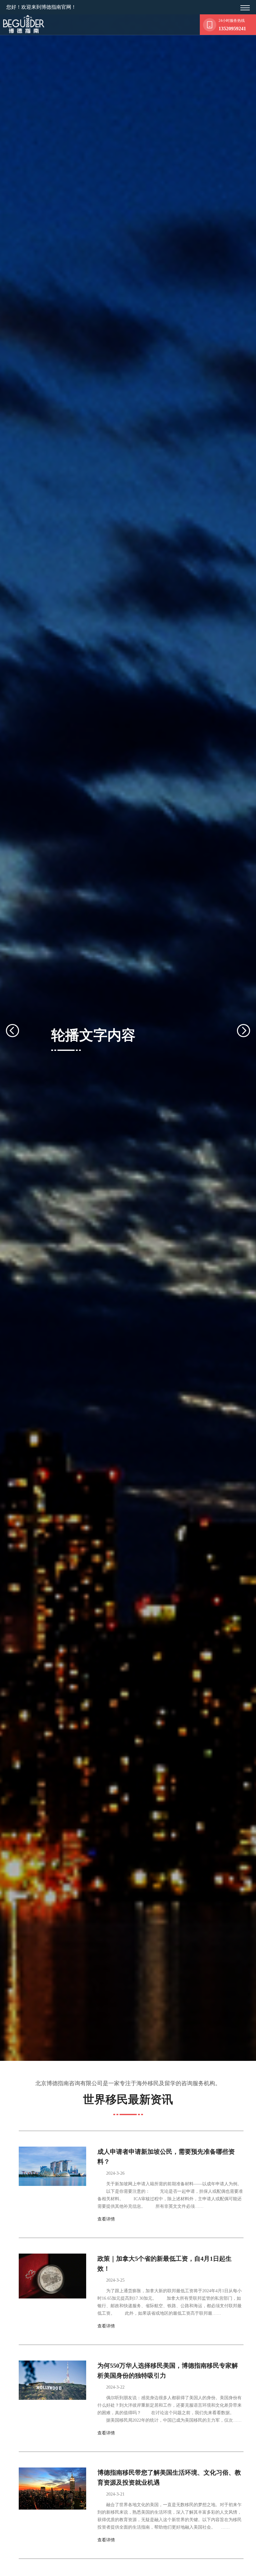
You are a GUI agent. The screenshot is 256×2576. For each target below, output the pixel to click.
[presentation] (20, 1031)
